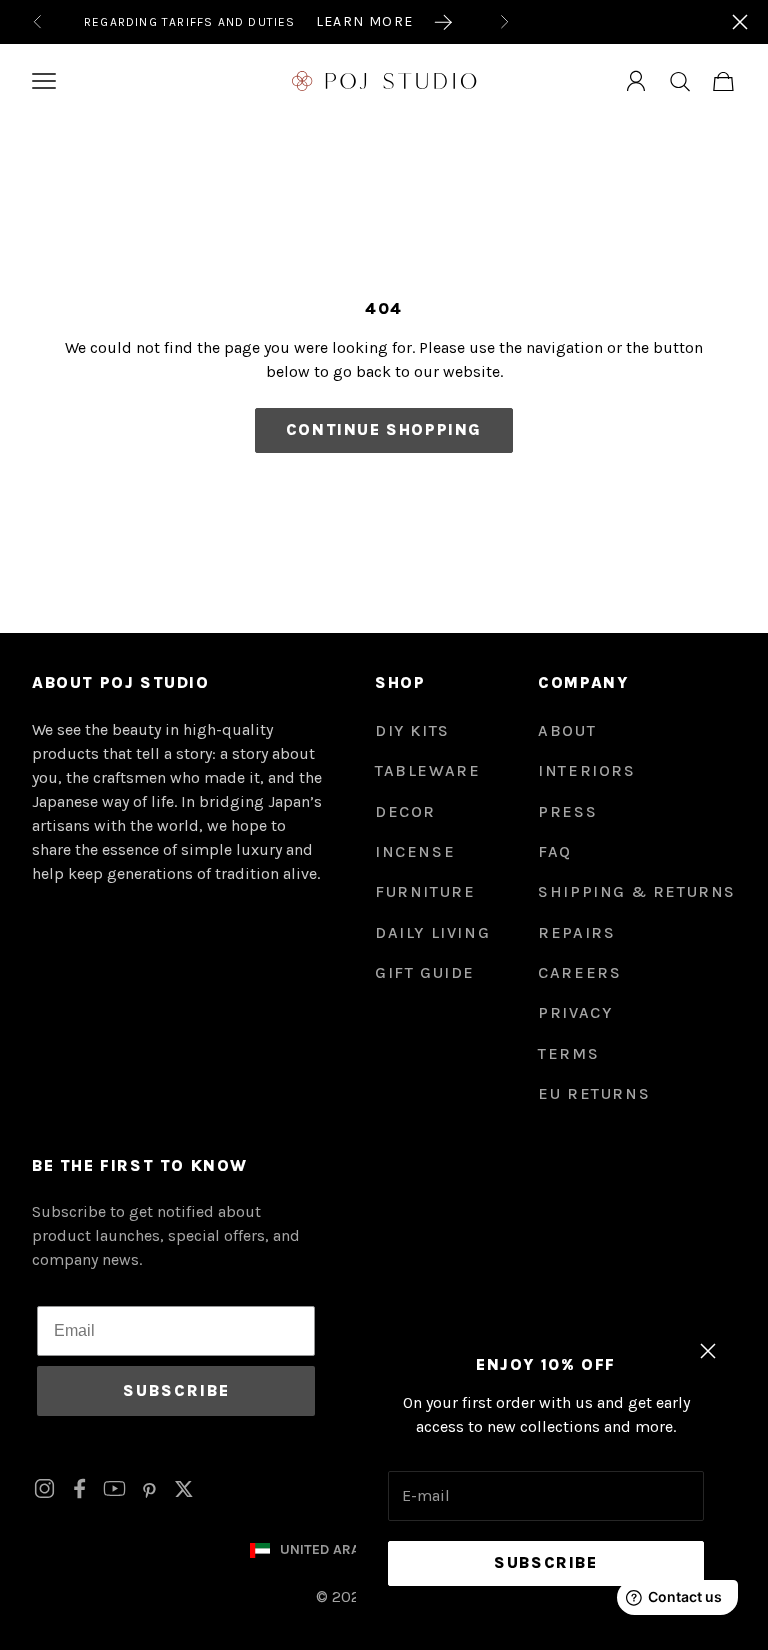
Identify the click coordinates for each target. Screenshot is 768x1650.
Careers (579, 972)
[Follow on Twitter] (184, 1489)
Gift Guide (425, 972)
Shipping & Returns (637, 891)
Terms (568, 1053)
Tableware (427, 770)
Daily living (432, 932)
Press (567, 811)
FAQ (555, 851)
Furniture (425, 891)
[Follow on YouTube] (114, 1488)
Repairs (576, 932)
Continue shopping (384, 429)
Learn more (365, 21)
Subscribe (545, 1562)
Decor (405, 811)
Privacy (575, 1012)
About (567, 730)
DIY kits (412, 730)
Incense (415, 851)
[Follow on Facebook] (79, 1488)
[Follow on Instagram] (44, 1488)
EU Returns (594, 1093)
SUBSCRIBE (176, 1390)
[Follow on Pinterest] (149, 1489)
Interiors (586, 770)
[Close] (740, 22)
